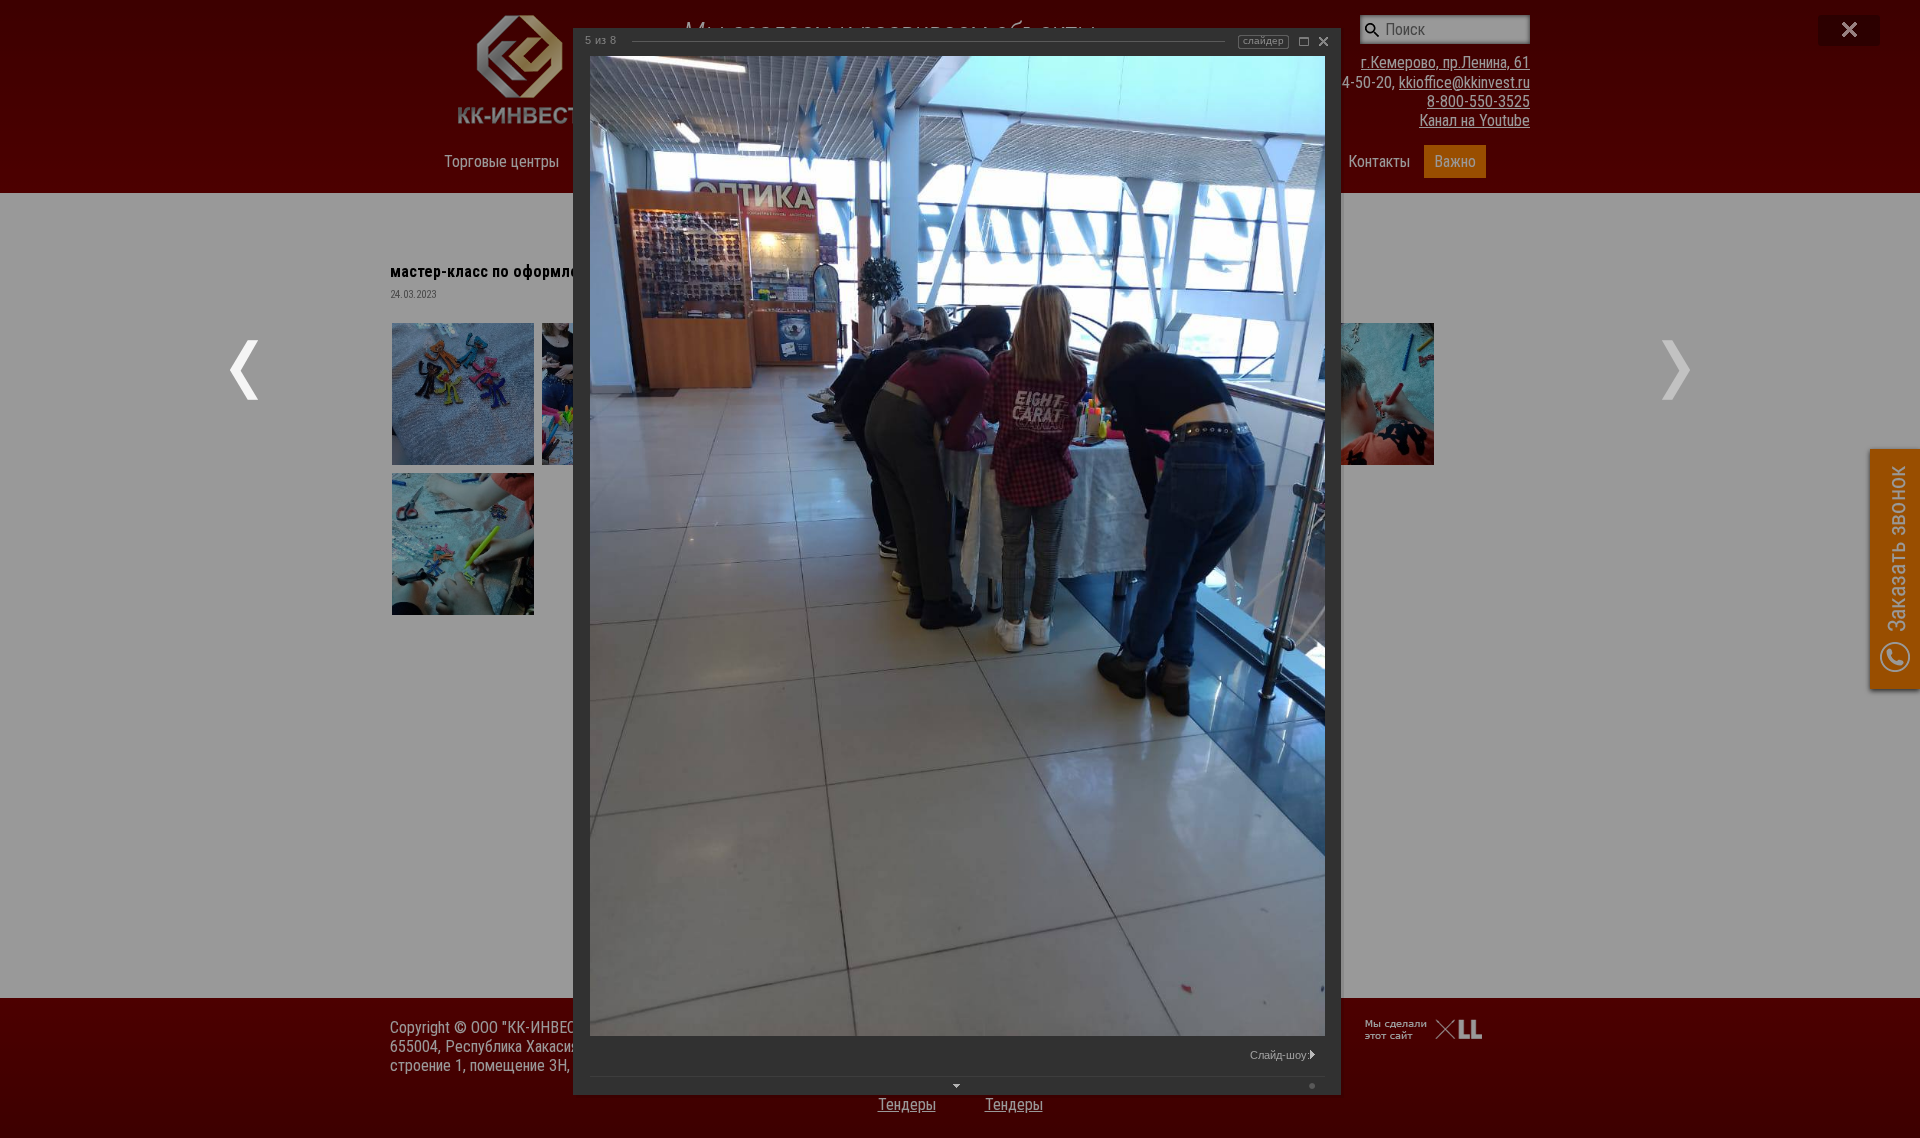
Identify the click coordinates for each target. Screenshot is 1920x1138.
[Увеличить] (1304, 41)
